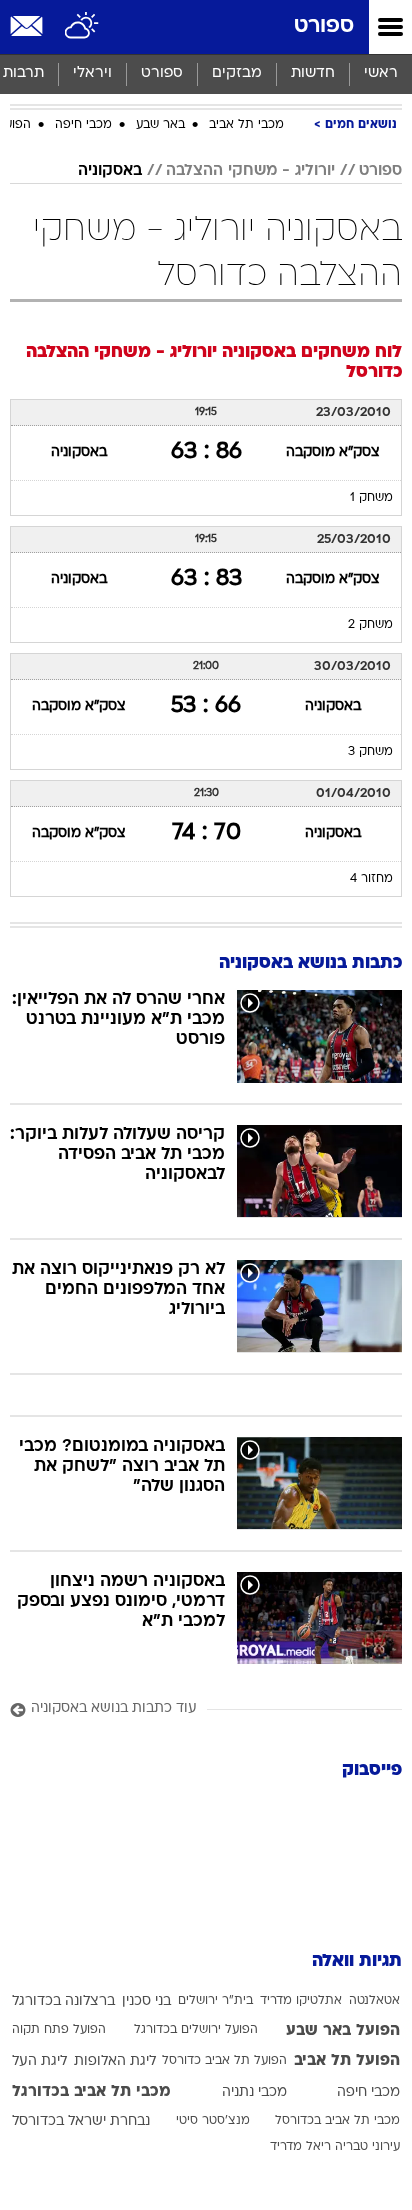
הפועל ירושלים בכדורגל (196, 2030)
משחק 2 (370, 625)
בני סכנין (146, 2001)
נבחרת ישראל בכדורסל (81, 2121)
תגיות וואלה (357, 1961)
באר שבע (160, 125)
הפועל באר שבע (343, 2031)
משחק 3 (370, 752)
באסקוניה (110, 171)
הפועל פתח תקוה (59, 2030)
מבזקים (237, 73)
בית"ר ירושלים (215, 2001)
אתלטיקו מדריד (301, 2001)
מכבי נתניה (254, 2092)
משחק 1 (371, 498)
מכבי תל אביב (246, 125)
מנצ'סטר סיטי (213, 2121)
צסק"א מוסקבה (333, 452)
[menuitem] (312, 74)
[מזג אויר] (82, 27)
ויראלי (92, 73)
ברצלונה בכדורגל (63, 2001)
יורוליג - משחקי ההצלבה (250, 171)
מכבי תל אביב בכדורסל (337, 2121)
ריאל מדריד (300, 2147)
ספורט (324, 26)
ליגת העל (39, 2061)
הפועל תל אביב (347, 2061)
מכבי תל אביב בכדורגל (91, 2092)
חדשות (313, 73)
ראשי (381, 73)
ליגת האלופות (115, 2061)
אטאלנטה (374, 2001)
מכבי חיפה (83, 125)
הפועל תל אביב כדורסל (224, 2061)
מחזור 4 (371, 879)
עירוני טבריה (367, 2147)
